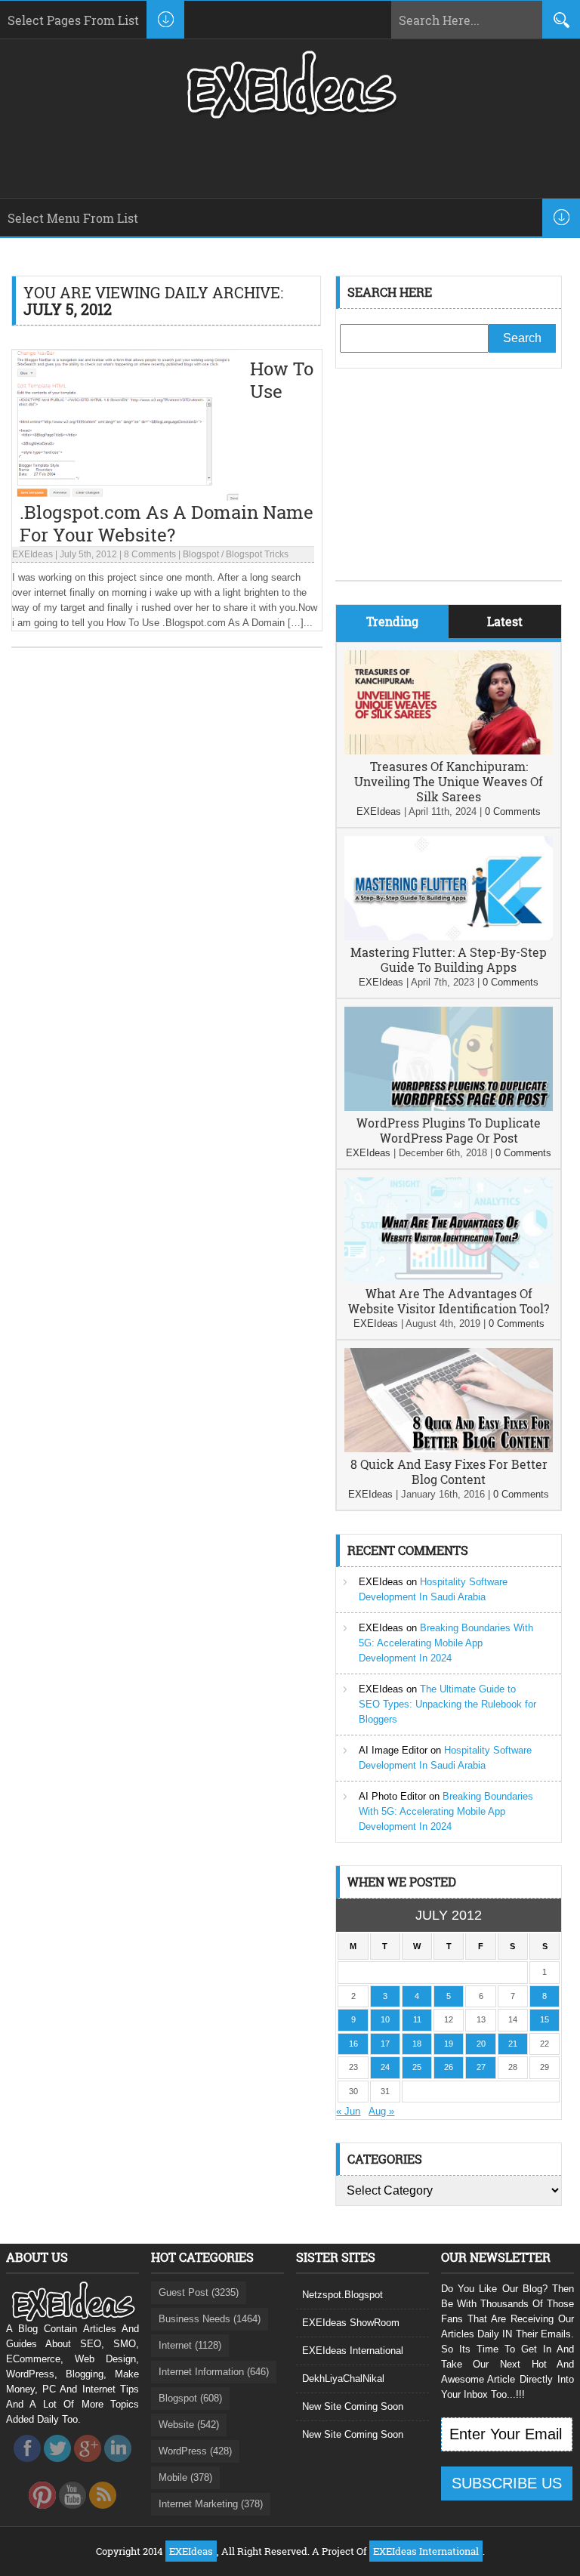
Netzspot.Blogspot (342, 2295)
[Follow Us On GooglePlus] (88, 2466)
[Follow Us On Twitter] (57, 2466)
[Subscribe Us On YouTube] (72, 2513)
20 (481, 2044)
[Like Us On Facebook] (27, 2466)
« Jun (348, 2111)
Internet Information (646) (214, 2372)
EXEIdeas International (353, 2351)
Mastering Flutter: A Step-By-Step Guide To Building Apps (449, 959)
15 (545, 2019)
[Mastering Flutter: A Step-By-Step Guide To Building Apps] (449, 937)
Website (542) (189, 2425)
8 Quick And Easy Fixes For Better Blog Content (449, 1472)
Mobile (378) (185, 2477)
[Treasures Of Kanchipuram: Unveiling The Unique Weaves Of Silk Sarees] (449, 751)
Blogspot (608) (190, 2398)
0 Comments (513, 811)
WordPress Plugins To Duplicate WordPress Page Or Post (449, 1130)
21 (513, 2044)
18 (417, 2044)
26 (449, 2067)
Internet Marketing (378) (211, 2504)
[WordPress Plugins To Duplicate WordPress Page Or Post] (449, 1108)
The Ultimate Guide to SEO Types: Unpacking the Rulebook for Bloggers (447, 1704)
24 (385, 2067)
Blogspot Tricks (257, 554)
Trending (392, 621)
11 (417, 2019)
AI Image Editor (393, 1750)
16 (353, 2044)
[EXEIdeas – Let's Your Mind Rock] (290, 115)
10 (385, 2019)
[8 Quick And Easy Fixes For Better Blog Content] (449, 1449)
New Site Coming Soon (353, 2406)
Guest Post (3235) (199, 2292)
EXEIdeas (32, 554)
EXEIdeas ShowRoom (351, 2323)
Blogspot (201, 554)
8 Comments (150, 554)
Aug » (381, 2111)
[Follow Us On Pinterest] (42, 2513)
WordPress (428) (195, 2451)
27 (481, 2067)
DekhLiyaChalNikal (343, 2379)
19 (449, 2044)
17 (385, 2044)
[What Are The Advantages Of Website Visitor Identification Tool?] (449, 1278)
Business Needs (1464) (210, 2319)
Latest (505, 621)
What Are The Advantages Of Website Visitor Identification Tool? (449, 1301)
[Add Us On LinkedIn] (118, 2466)
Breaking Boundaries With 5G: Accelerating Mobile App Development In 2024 (446, 1643)
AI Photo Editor (392, 1796)
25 (417, 2067)
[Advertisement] (449, 486)
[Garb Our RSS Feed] (103, 2513)
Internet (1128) (190, 2345)
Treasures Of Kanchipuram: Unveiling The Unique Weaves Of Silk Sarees (449, 781)
